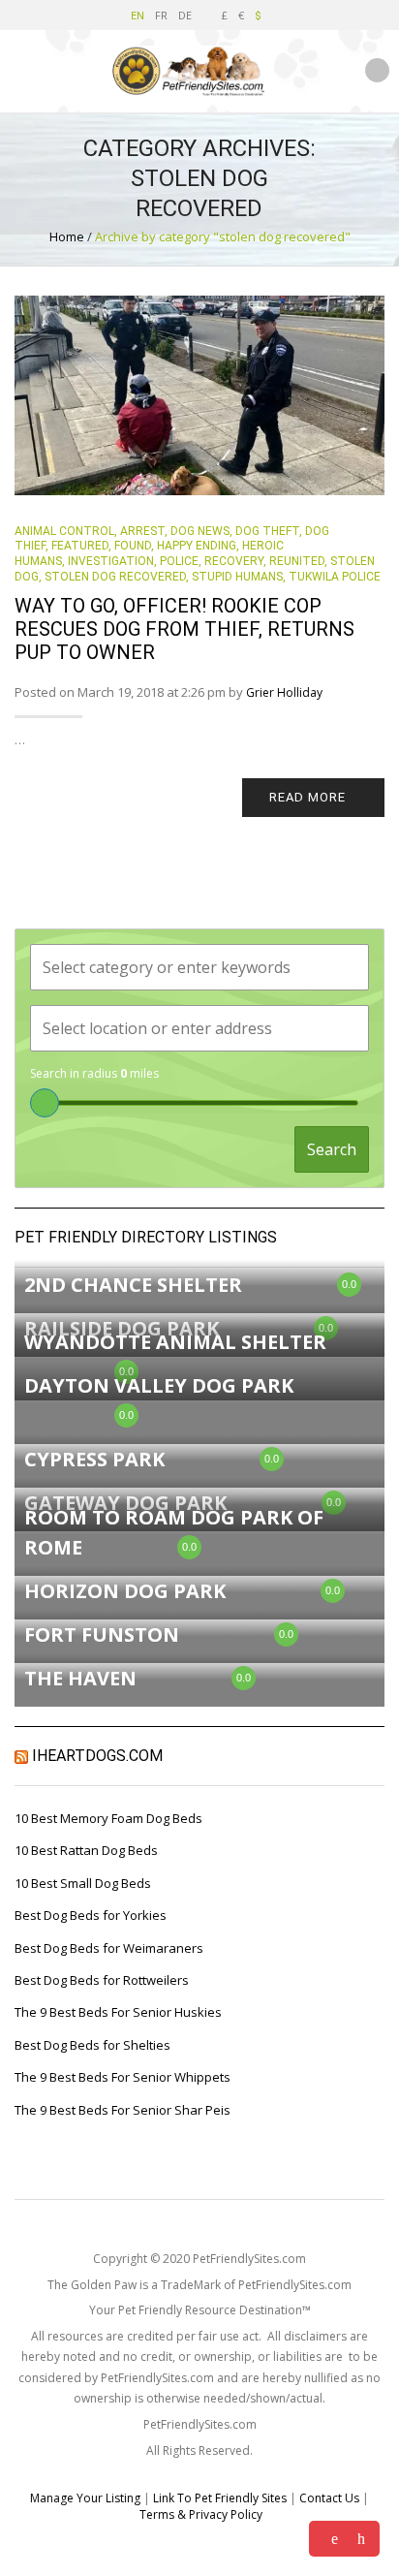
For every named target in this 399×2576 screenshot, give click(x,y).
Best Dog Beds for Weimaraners (109, 1948)
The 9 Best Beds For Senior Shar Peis (123, 2110)
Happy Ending (197, 546)
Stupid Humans (237, 577)
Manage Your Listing (85, 2498)
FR (161, 15)
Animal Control (64, 531)
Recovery (234, 561)
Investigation (111, 561)
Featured (80, 546)
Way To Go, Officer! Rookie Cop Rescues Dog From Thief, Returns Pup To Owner (184, 629)
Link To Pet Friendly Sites (220, 2498)
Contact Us (329, 2498)
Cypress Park (94, 1459)
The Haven (80, 1678)
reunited (297, 561)
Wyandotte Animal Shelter (175, 1342)
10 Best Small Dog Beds (83, 1883)
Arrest (142, 531)
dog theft (267, 531)
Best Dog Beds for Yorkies (91, 1915)
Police (179, 561)
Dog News (200, 531)
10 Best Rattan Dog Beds (86, 1850)
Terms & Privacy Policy (201, 2514)
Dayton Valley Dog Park (159, 1385)
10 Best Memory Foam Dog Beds (108, 1818)
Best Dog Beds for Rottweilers (102, 1980)
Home (67, 236)
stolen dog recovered (115, 577)
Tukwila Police (335, 577)
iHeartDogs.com (97, 1756)
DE (185, 15)
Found (133, 546)
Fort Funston (102, 1634)
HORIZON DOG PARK (125, 1591)
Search (332, 1149)
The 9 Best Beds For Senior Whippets (123, 2077)
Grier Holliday (284, 692)
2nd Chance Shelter (133, 1285)
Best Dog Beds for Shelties (92, 2045)
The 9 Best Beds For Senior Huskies (118, 2012)
